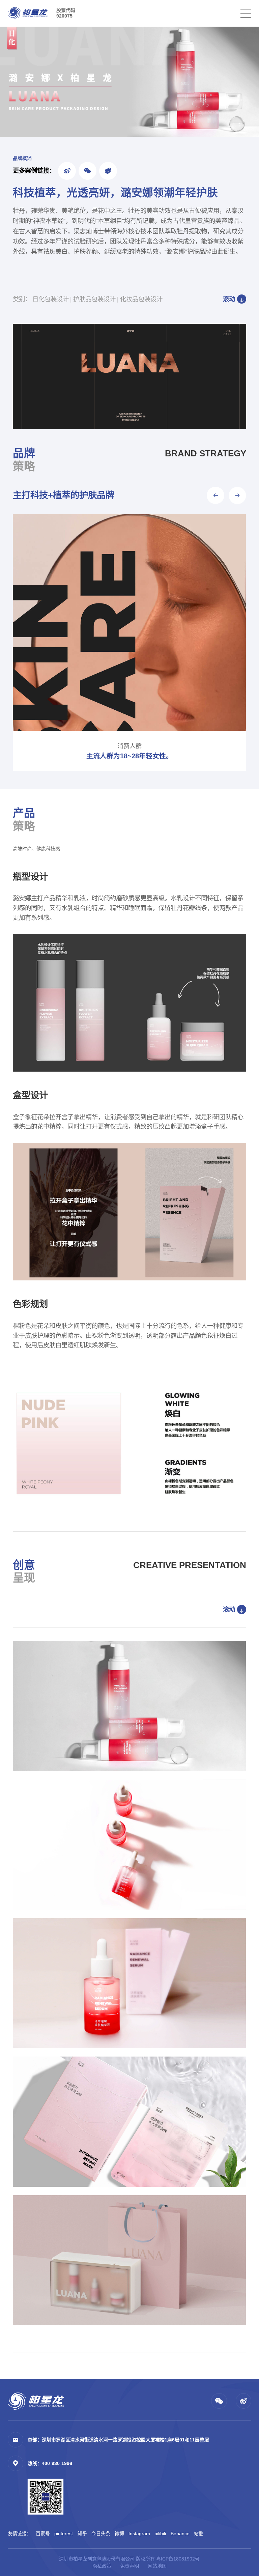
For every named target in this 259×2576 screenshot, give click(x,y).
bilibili (160, 2533)
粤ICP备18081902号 (178, 2559)
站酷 (199, 2533)
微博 (119, 2533)
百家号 (43, 2533)
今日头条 (101, 2533)
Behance (180, 2533)
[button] (215, 495)
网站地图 (157, 2566)
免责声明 (129, 2566)
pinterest (64, 2533)
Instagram (139, 2533)
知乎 (82, 2533)
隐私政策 (102, 2566)
